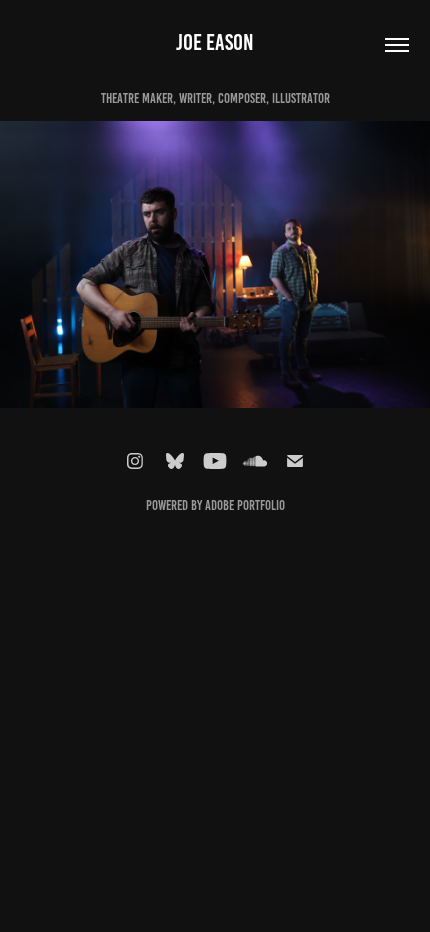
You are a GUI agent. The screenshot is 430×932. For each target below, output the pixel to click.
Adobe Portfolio (245, 505)
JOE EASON (215, 42)
